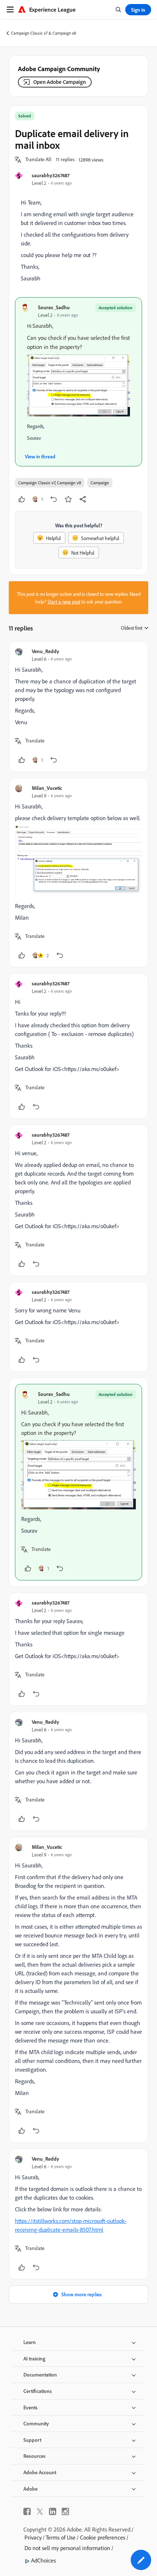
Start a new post (64, 602)
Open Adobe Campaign (60, 82)
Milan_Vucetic (47, 788)
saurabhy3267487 (51, 175)
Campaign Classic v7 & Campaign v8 (43, 33)
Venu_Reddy (45, 651)
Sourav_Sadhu (54, 307)
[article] (78, 707)
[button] (38, 160)
